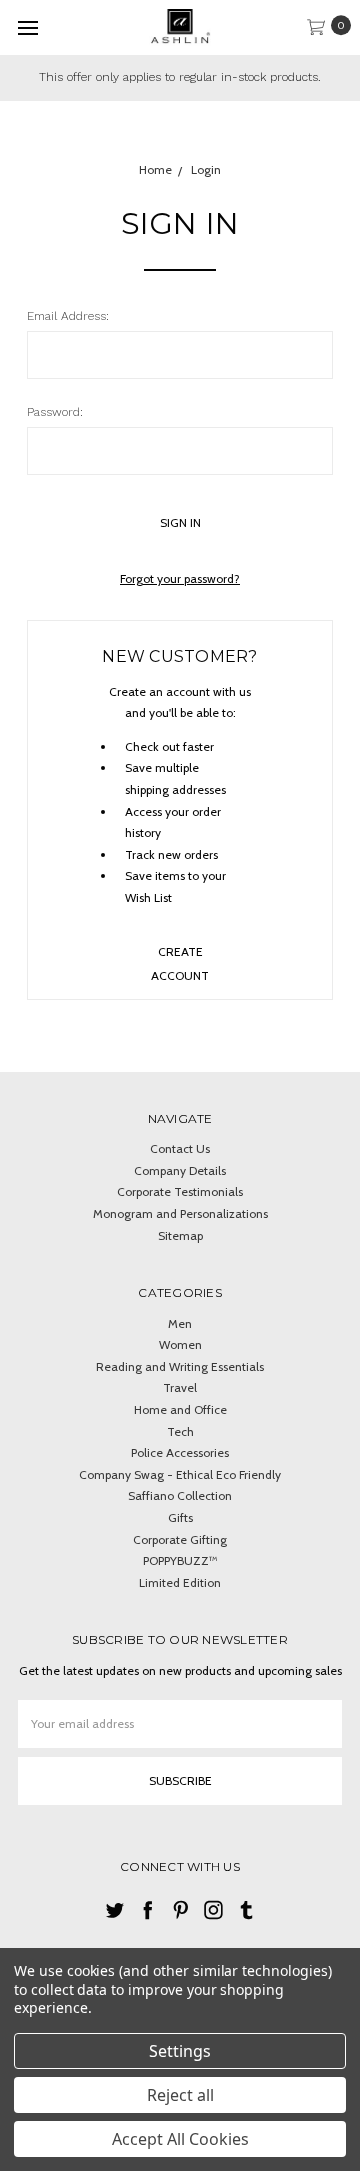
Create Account (180, 959)
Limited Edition (180, 1582)
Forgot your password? (180, 578)
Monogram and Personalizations (180, 1213)
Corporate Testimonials (180, 1191)
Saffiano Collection (180, 1495)
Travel (180, 1387)
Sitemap (180, 1235)
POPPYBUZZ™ (180, 1560)
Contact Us (180, 1148)
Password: (55, 412)
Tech (180, 1431)
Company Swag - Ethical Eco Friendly (180, 1474)
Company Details (180, 1170)
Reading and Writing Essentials (180, 1366)
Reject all (180, 2095)
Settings (180, 2051)
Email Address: (68, 316)
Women (180, 1344)
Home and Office (180, 1409)
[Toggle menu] (27, 27)
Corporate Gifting (180, 1539)
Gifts (180, 1517)
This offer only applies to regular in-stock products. (180, 77)
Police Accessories (180, 1452)
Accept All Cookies (180, 2139)
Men (180, 1323)
